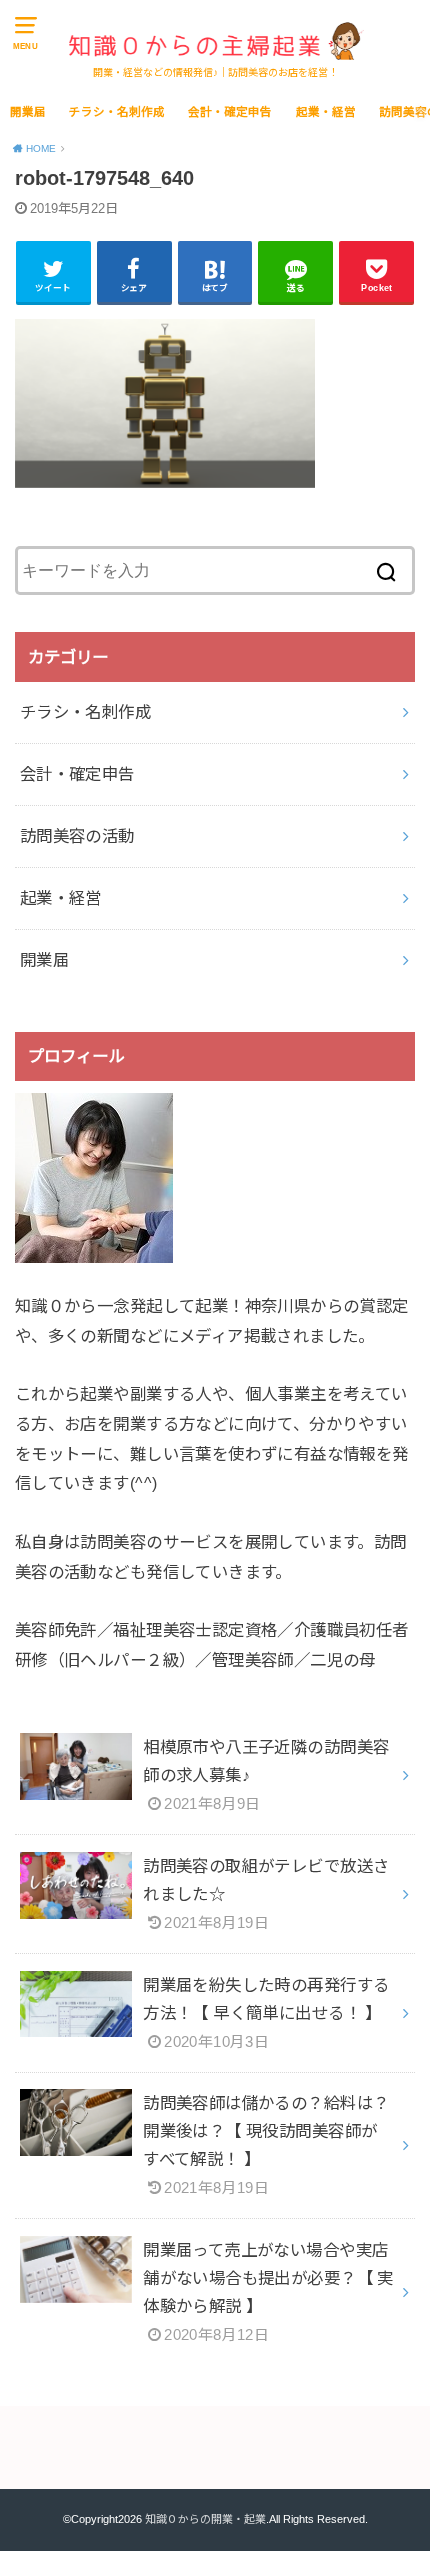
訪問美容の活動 (77, 836)
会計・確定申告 (230, 112)
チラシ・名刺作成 (117, 112)
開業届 (28, 112)
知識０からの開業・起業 (205, 2519)
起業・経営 (326, 112)
